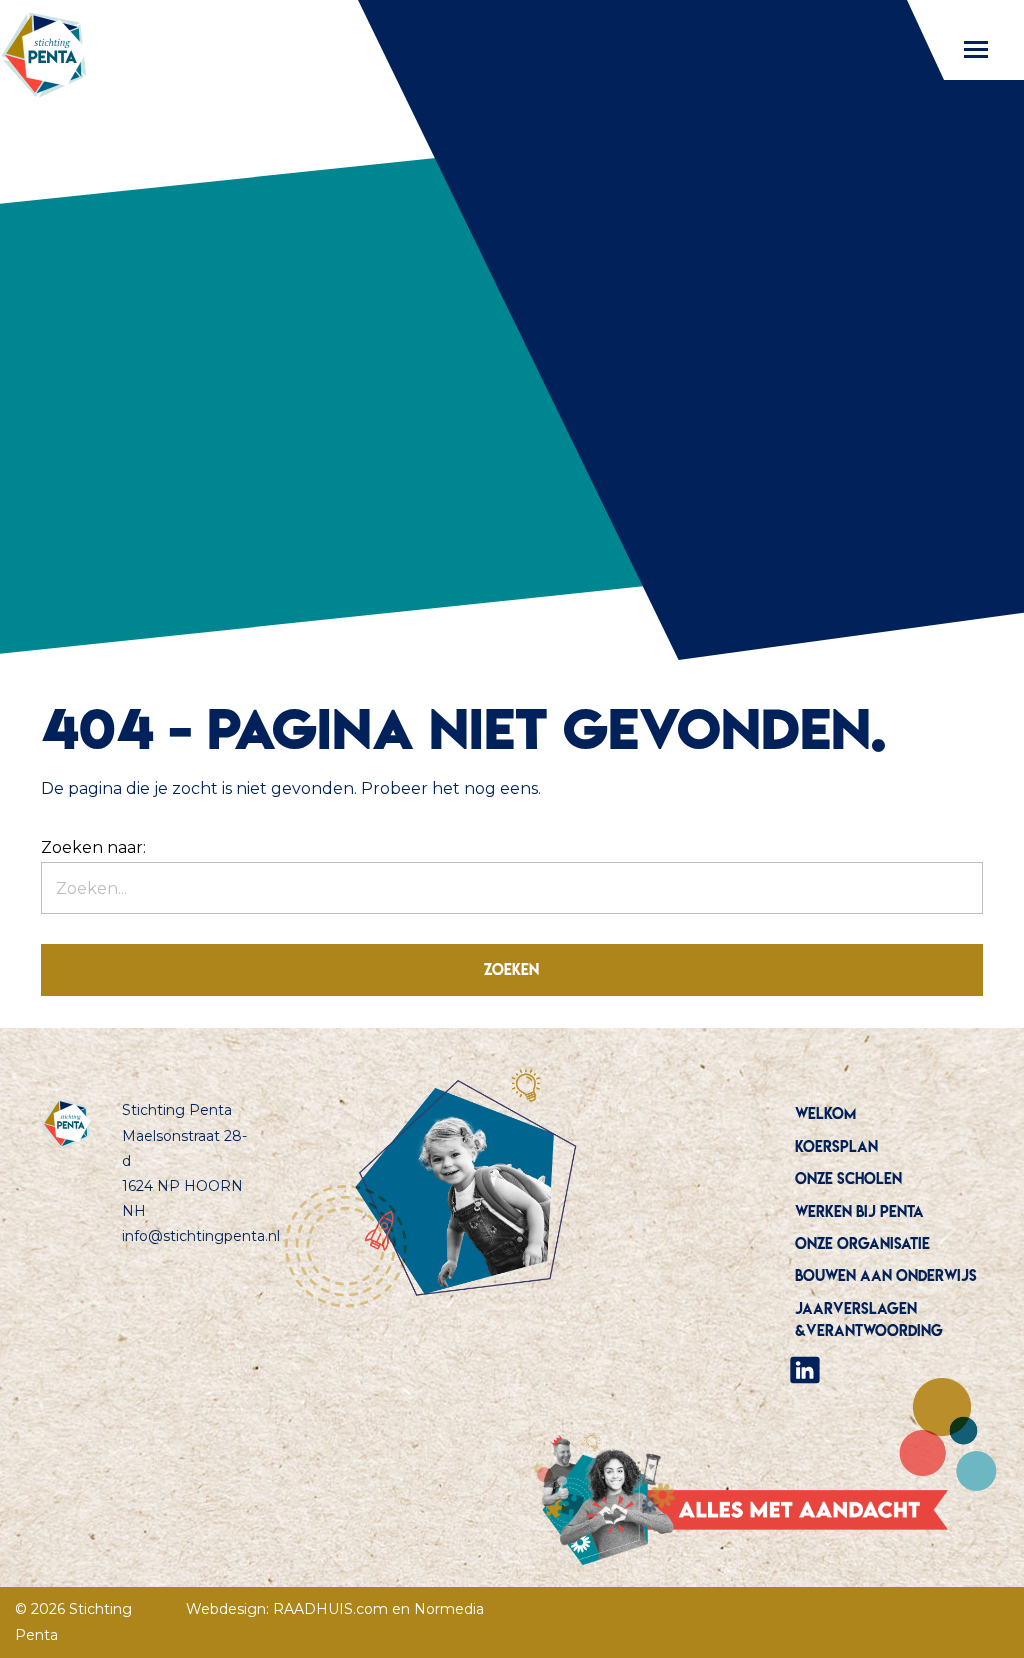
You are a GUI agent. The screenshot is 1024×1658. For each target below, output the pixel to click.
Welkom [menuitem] (825, 1113)
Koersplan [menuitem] (836, 1146)
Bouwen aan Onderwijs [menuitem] (886, 1275)
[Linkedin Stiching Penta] (805, 1368)
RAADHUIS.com (330, 1609)
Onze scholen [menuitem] (848, 1178)
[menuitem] (886, 1370)
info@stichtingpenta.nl (201, 1236)
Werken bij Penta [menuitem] (859, 1211)
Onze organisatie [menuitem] (862, 1243)
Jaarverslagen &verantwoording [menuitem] (869, 1319)
